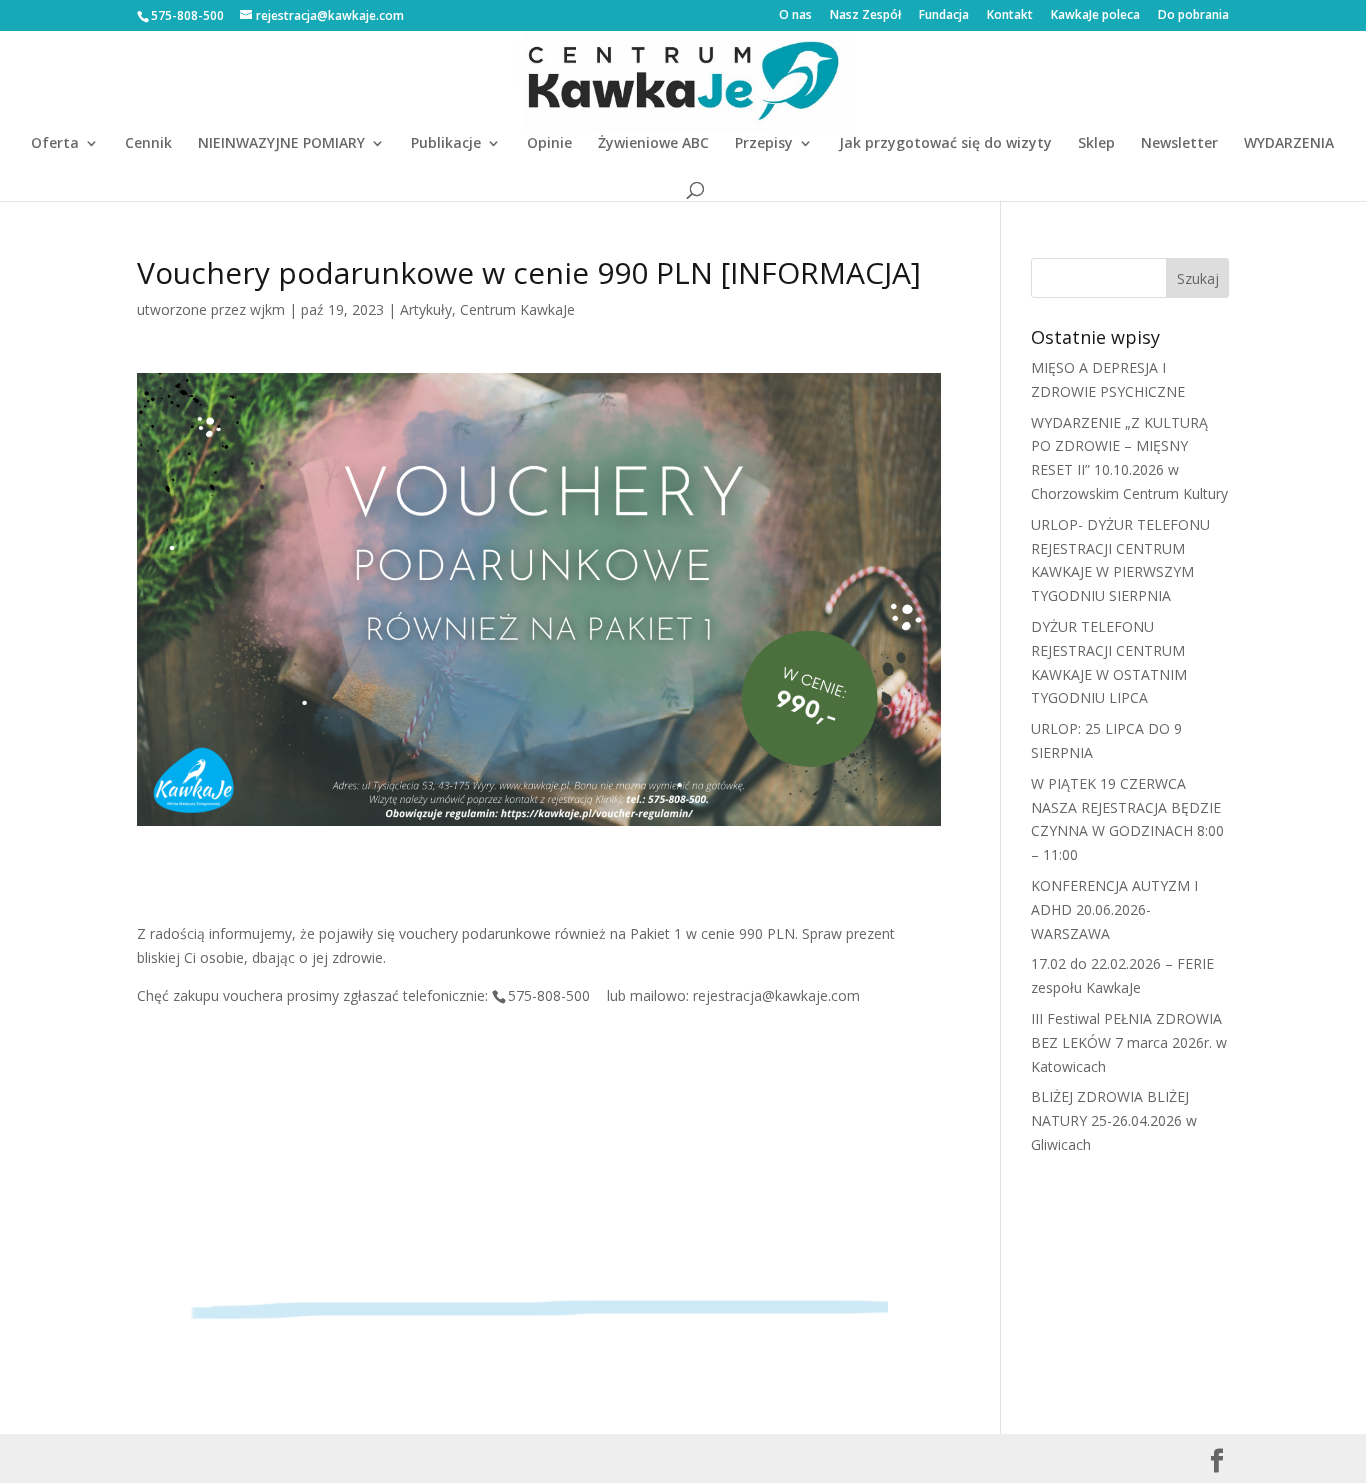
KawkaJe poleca (1095, 16)
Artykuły (426, 309)
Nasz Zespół (865, 16)
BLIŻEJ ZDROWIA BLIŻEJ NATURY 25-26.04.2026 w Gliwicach (1114, 1120)
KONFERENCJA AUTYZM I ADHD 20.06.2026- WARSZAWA (1114, 909)
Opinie (549, 144)
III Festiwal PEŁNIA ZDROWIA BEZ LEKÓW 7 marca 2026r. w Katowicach (1129, 1042)
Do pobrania (1193, 16)
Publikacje (446, 144)
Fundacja (944, 16)
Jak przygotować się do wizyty (945, 144)
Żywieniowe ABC (653, 144)
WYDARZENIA (1289, 144)
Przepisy (764, 144)
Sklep (1096, 144)
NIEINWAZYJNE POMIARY (281, 144)
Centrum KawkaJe (517, 309)
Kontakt (1010, 16)
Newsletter (1179, 144)
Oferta (55, 144)
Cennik (148, 144)
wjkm (267, 309)
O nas (795, 16)
